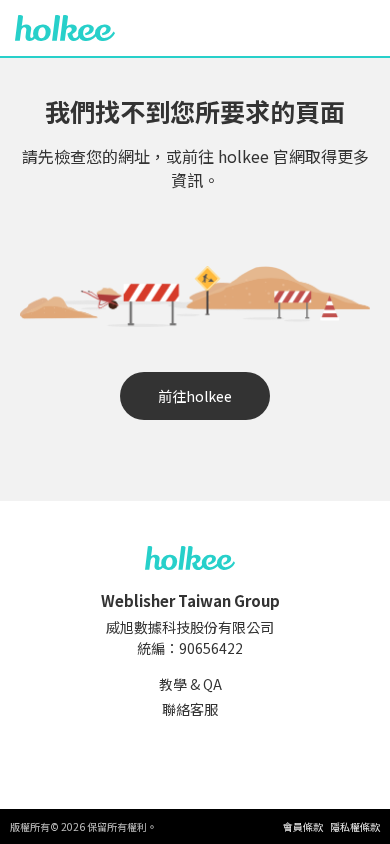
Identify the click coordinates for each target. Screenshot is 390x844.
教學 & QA (190, 684)
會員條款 (303, 826)
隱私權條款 (355, 826)
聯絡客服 (190, 709)
